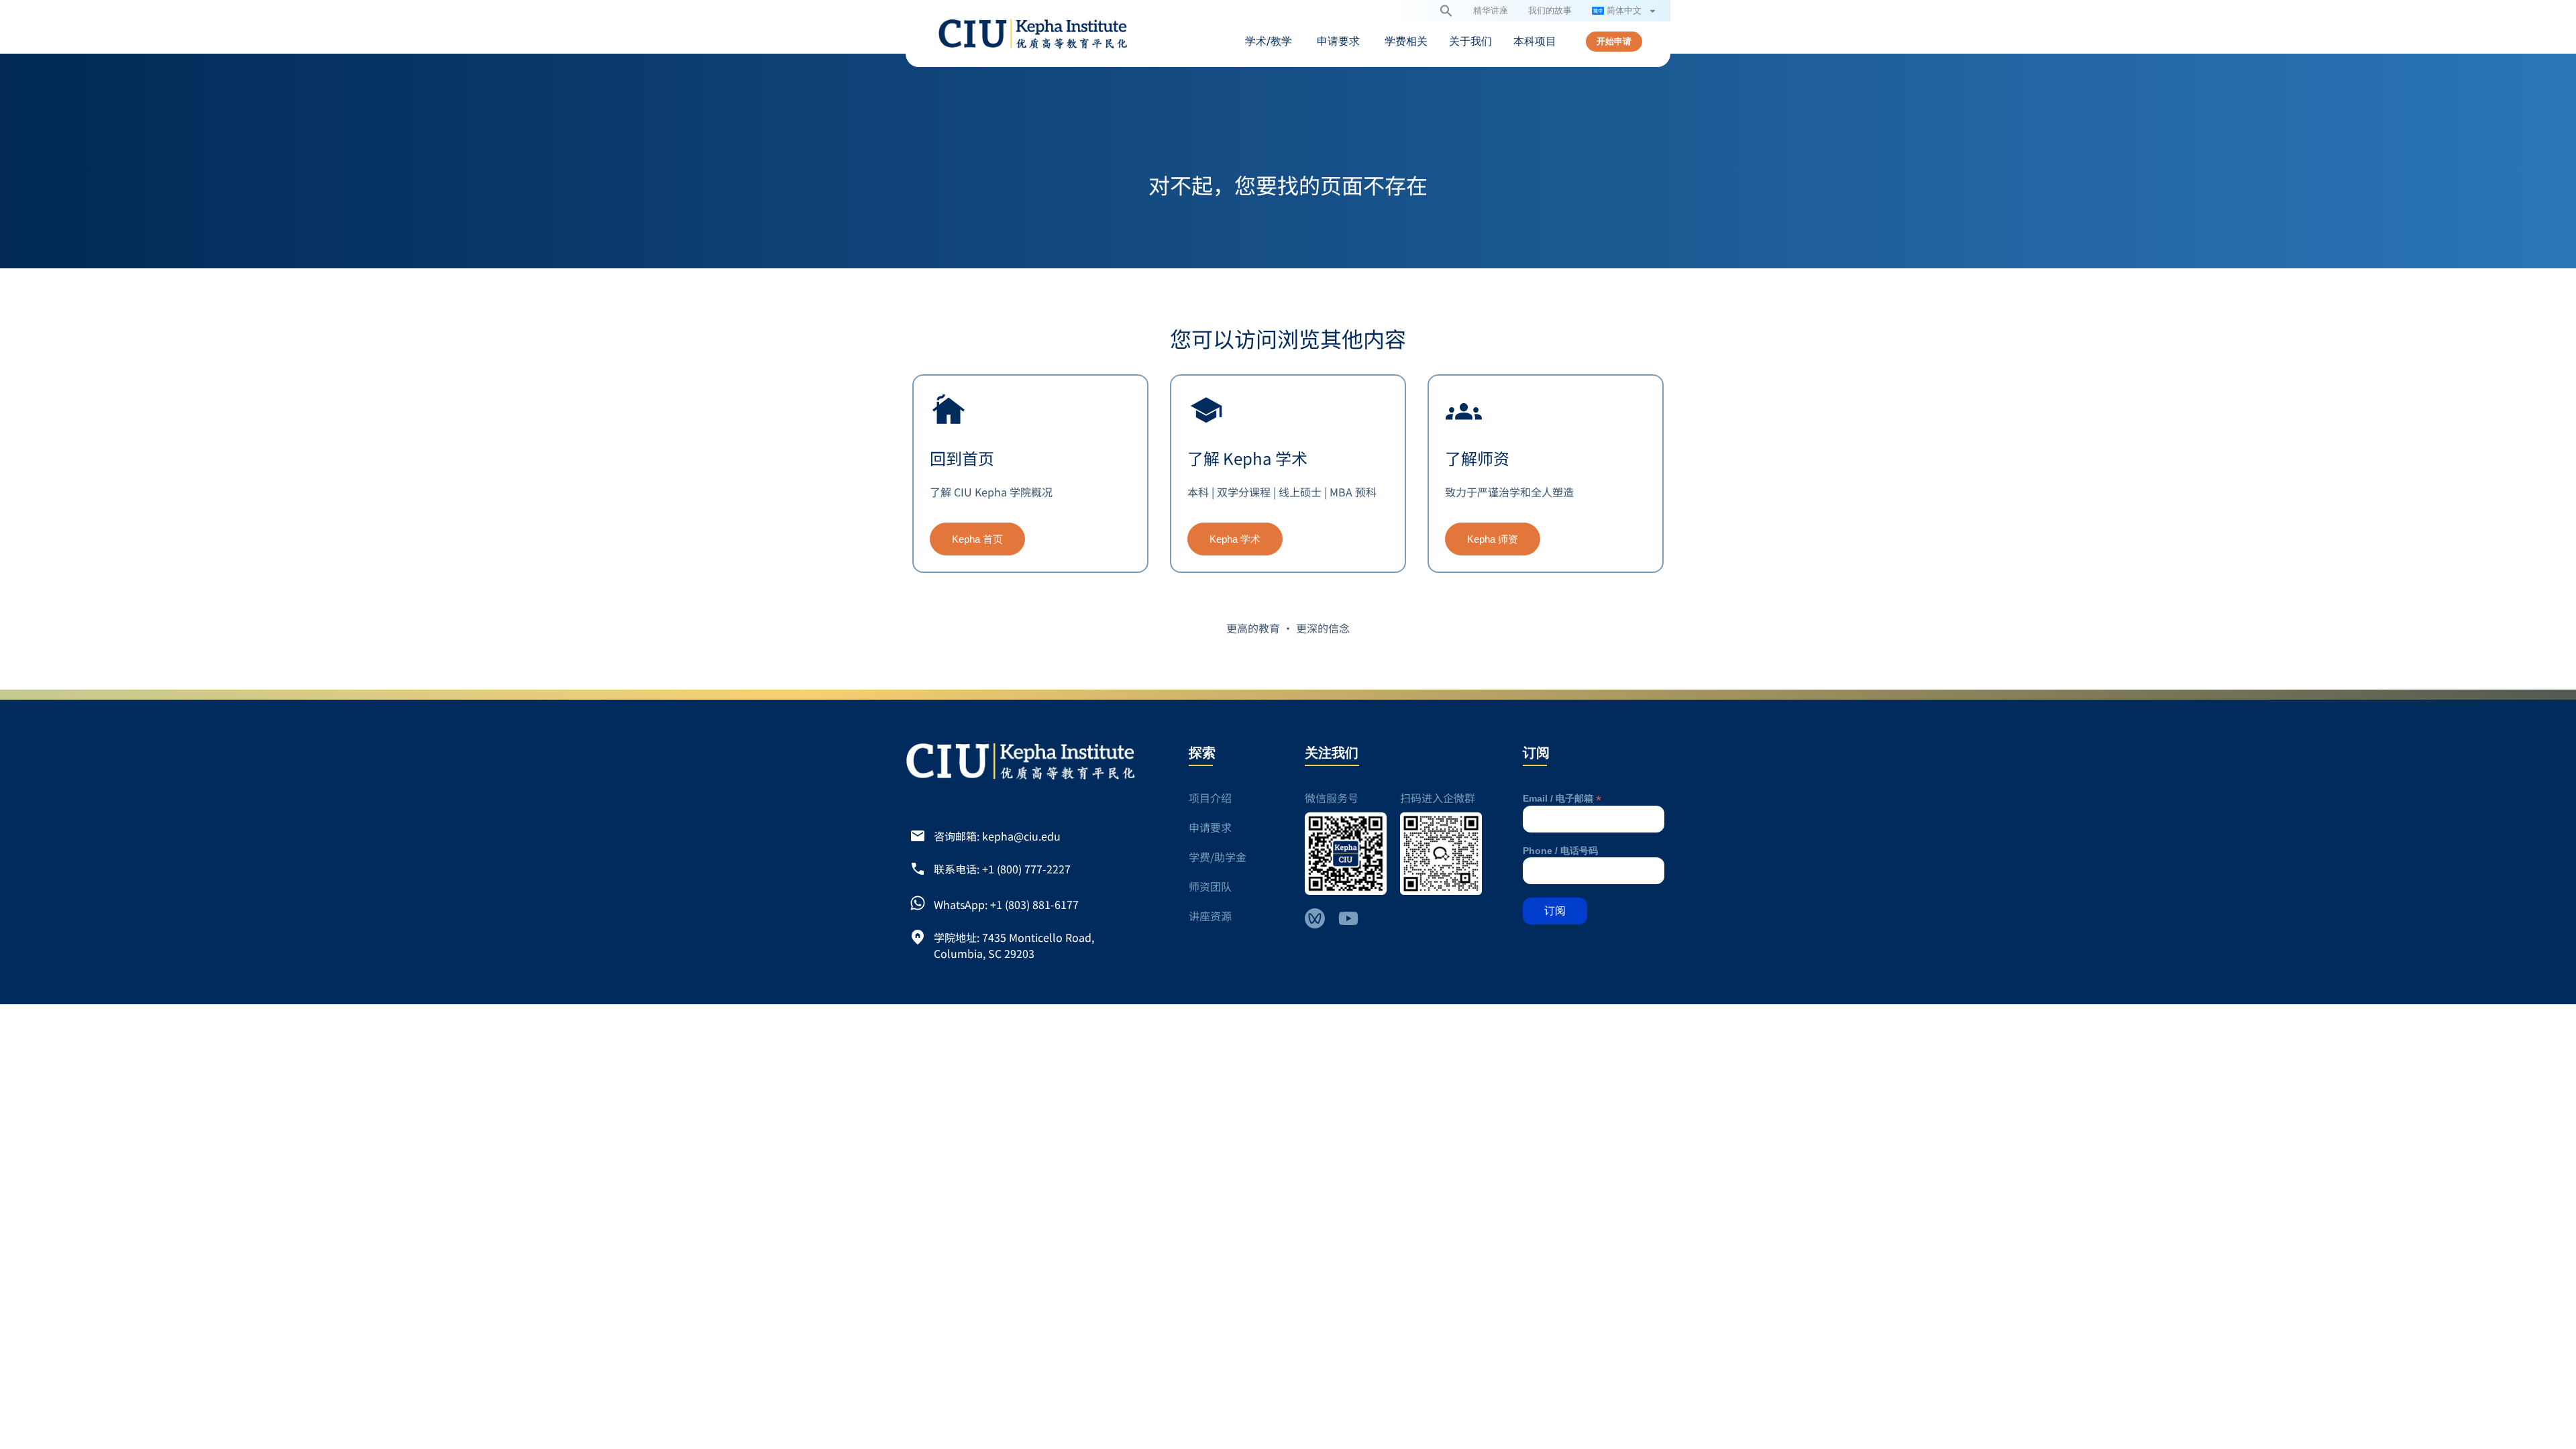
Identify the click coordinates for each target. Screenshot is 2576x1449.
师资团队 (1210, 886)
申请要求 (1210, 827)
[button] (1446, 11)
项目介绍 (1210, 798)
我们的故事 (1550, 10)
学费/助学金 (1218, 857)
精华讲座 (1491, 10)
